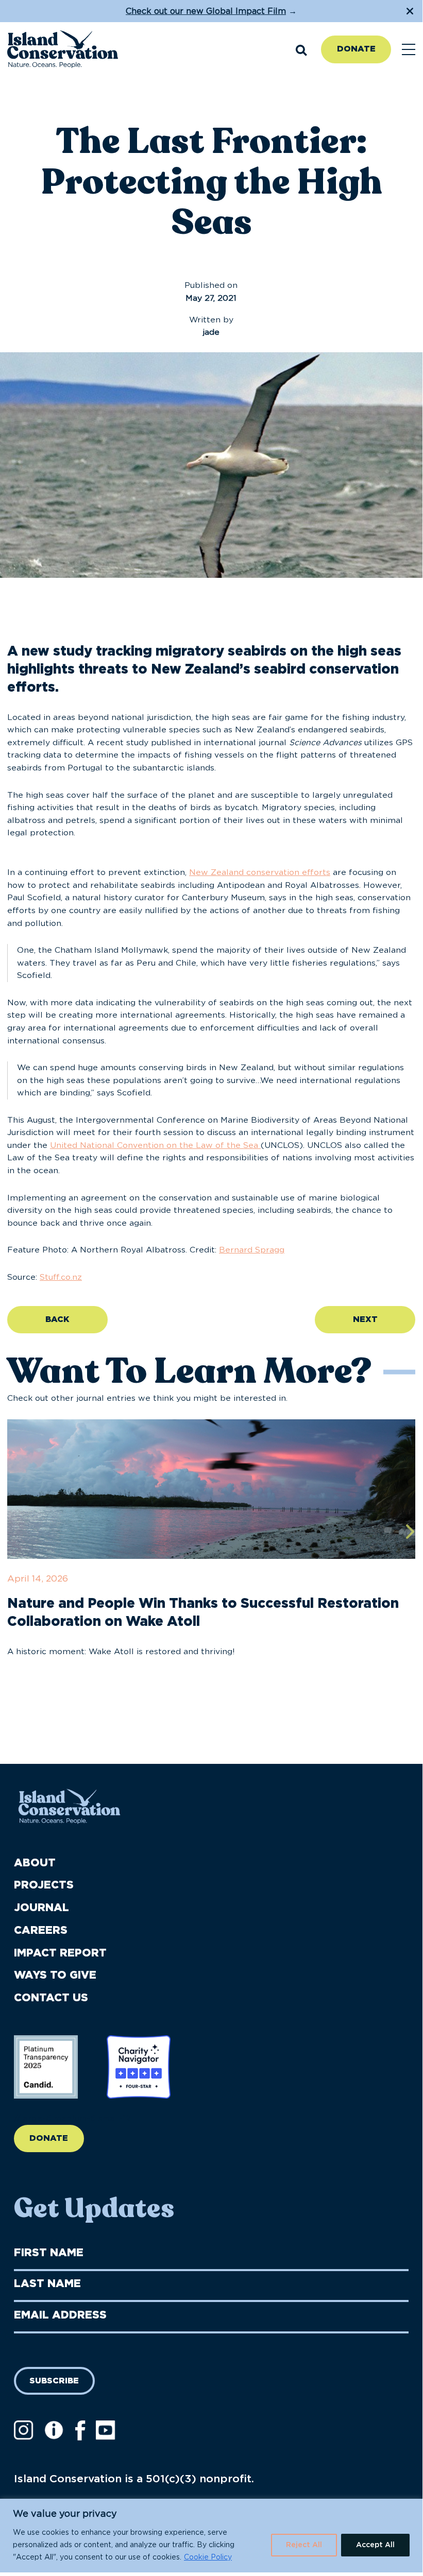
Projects (44, 1885)
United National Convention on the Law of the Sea (155, 1145)
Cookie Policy (208, 2557)
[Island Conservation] (63, 50)
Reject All (304, 2545)
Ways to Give (55, 1975)
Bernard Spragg (252, 1250)
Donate (356, 49)
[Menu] (409, 50)
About (35, 1863)
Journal (41, 1908)
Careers (41, 1930)
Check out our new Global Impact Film (206, 11)
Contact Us (51, 1998)
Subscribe (54, 2381)
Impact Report (60, 1953)
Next (365, 1319)
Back (57, 1319)
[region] (211, 2536)
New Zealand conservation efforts (260, 872)
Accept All (375, 2545)
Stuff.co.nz (61, 1277)
